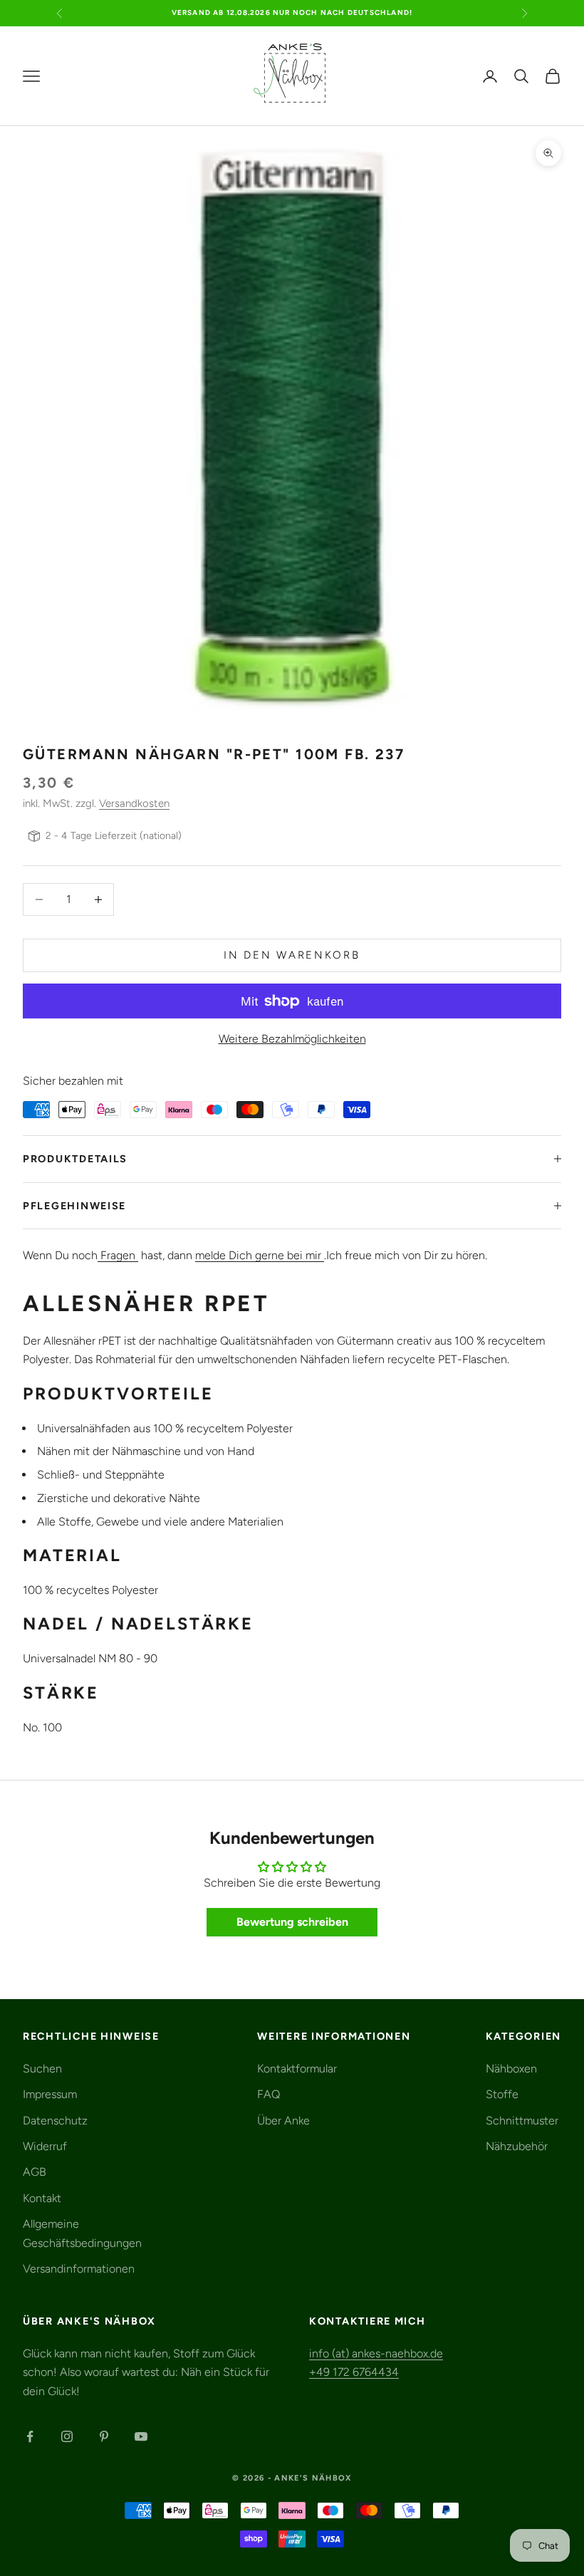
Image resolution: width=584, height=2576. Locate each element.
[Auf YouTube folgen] (141, 2436)
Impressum (50, 2094)
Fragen (118, 1255)
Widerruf (45, 2146)
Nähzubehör (517, 2146)
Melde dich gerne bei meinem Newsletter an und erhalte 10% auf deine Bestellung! (292, 12)
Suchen (42, 2069)
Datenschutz (55, 2121)
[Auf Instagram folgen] (67, 2436)
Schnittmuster (522, 2121)
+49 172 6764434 (354, 2372)
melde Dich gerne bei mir (260, 1255)
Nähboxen (511, 2069)
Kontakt (42, 2198)
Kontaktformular (297, 2069)
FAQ (268, 2094)
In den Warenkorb (292, 955)
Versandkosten (134, 803)
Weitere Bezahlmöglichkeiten (292, 1039)
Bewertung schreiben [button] (292, 1922)
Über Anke (283, 2121)
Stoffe (502, 2094)
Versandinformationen (79, 2269)
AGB (35, 2172)
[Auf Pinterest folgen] (104, 2436)
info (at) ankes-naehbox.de (376, 2353)
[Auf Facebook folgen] (30, 2436)
